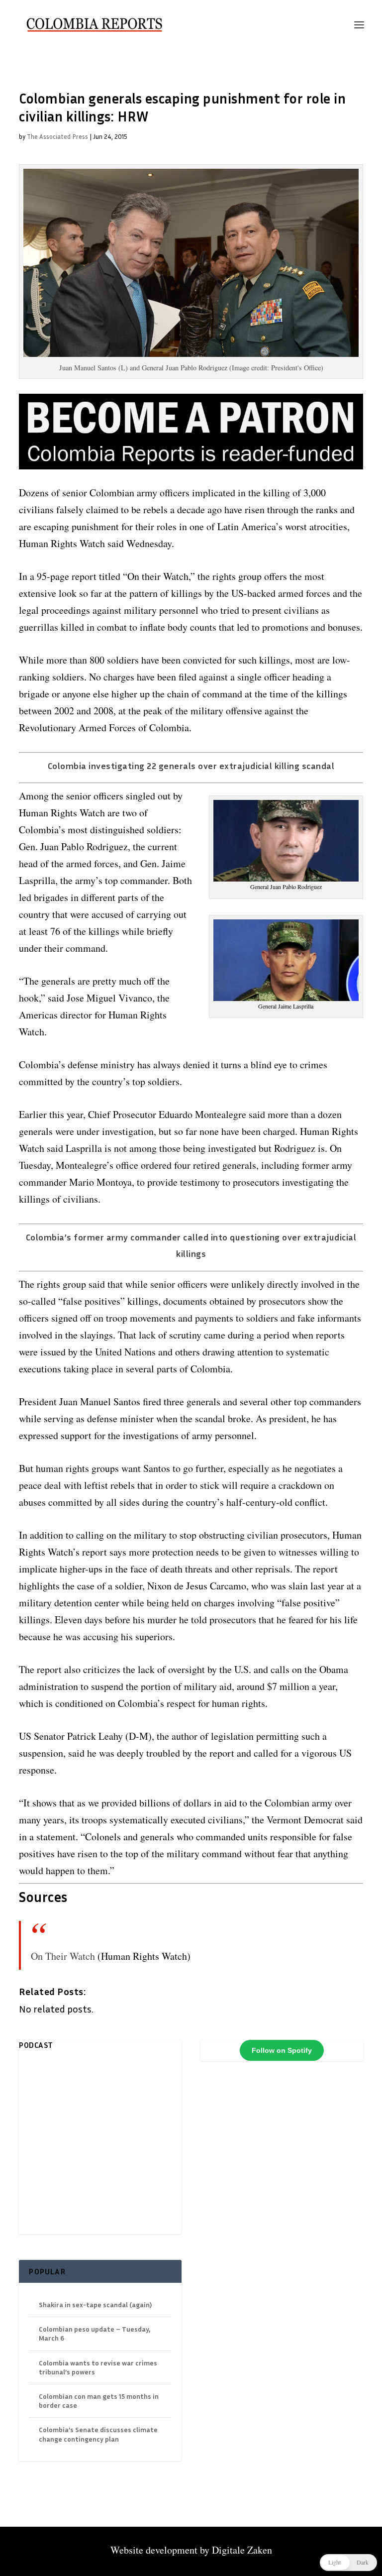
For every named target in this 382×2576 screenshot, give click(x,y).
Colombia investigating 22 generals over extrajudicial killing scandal (191, 766)
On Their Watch (63, 1956)
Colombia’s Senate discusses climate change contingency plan (98, 2434)
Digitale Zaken (242, 2550)
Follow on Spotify (282, 2050)
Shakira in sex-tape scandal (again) (95, 2304)
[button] (348, 2563)
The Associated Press (57, 136)
